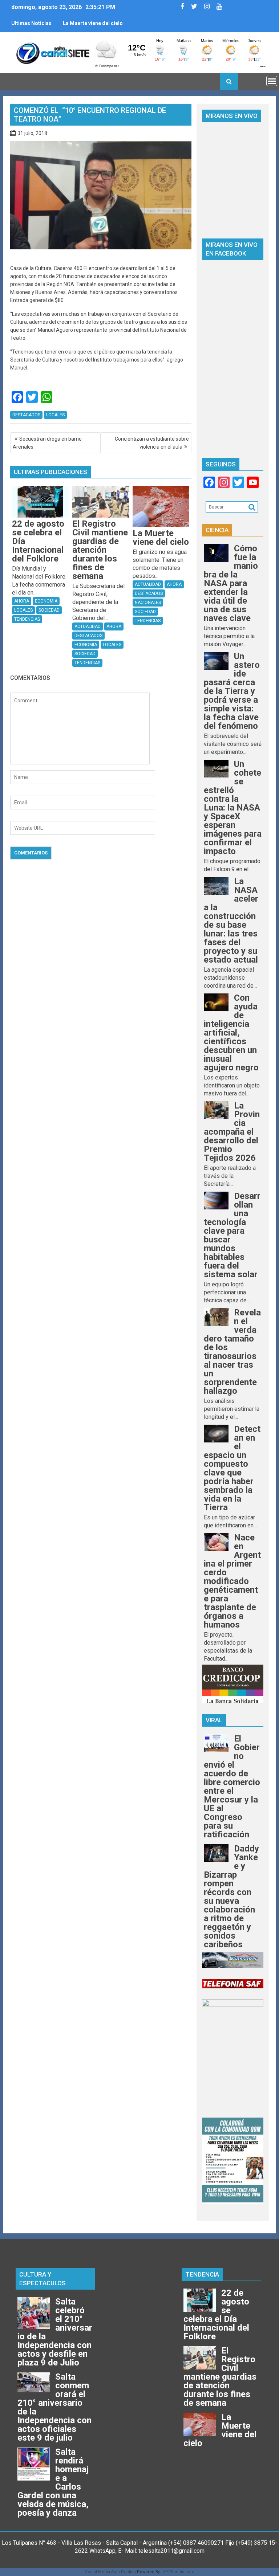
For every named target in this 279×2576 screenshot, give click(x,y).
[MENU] (272, 81)
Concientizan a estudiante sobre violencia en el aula (152, 443)
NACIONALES (148, 603)
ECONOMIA (46, 601)
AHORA (22, 601)
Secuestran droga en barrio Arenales (47, 443)
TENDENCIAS (27, 619)
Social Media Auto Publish (110, 2572)
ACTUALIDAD (88, 626)
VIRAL (214, 1720)
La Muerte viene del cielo (93, 23)
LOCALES (55, 415)
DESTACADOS (26, 415)
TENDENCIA (202, 2274)
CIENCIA (217, 530)
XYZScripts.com (179, 2572)
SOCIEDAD (49, 610)
